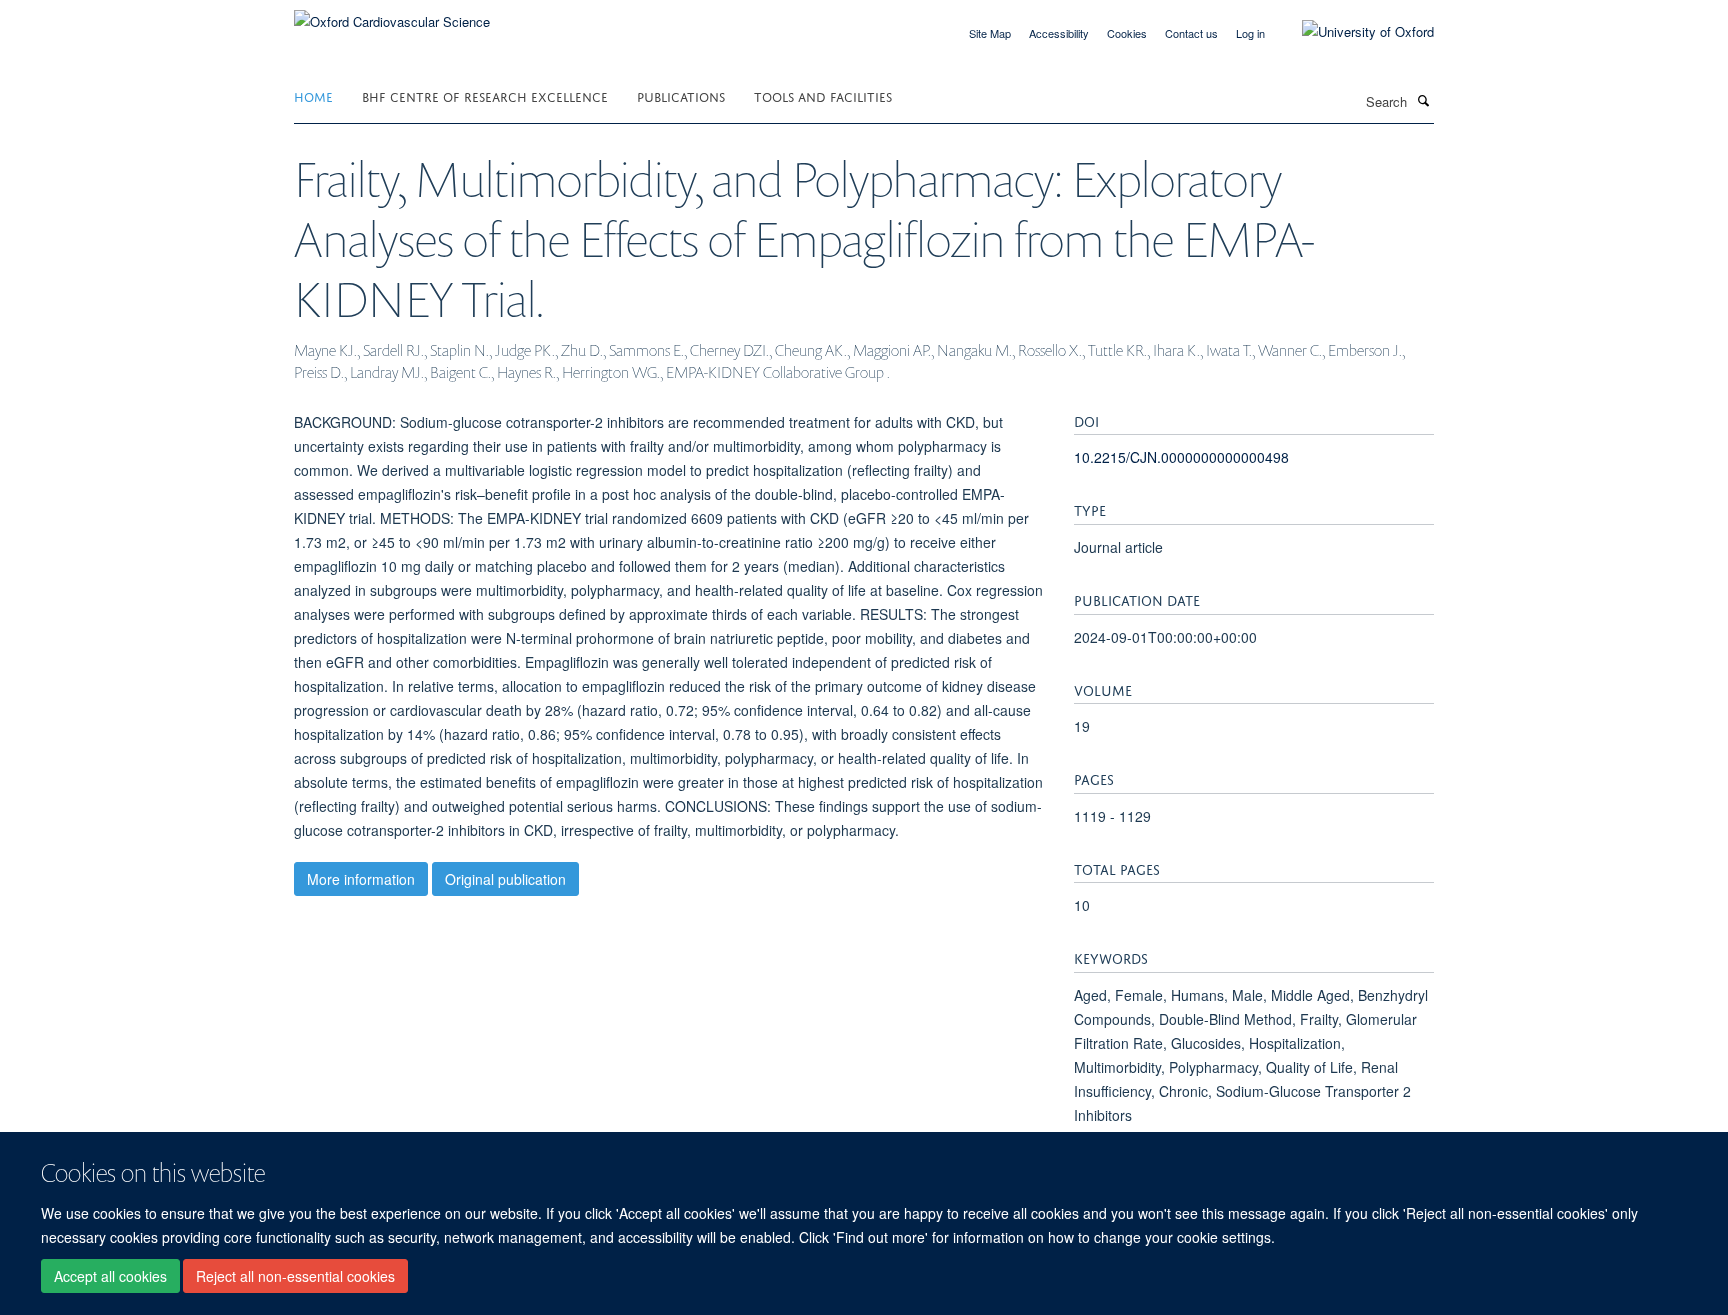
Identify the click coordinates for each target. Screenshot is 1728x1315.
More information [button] (361, 879)
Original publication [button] (505, 879)
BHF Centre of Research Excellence (485, 95)
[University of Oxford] (1353, 32)
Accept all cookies (110, 1276)
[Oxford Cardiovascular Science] (392, 14)
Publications (681, 95)
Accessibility (1059, 33)
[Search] (1423, 100)
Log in (1250, 33)
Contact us (1191, 33)
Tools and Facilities (823, 95)
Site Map (990, 33)
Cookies (1127, 33)
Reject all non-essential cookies (295, 1276)
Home (313, 95)
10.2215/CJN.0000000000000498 (1181, 457)
